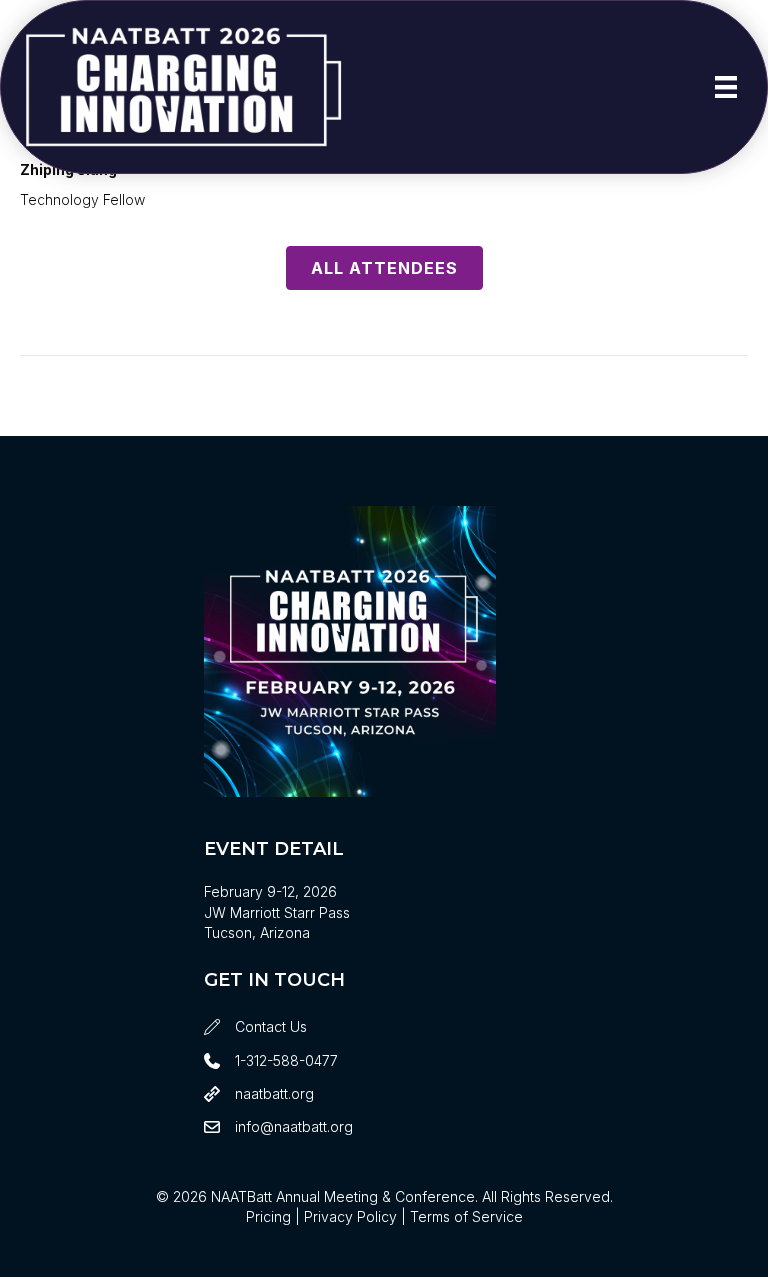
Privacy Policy (350, 1216)
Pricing (268, 1216)
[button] (384, 268)
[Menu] (726, 87)
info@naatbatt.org (294, 1126)
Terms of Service (466, 1216)
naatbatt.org (274, 1093)
